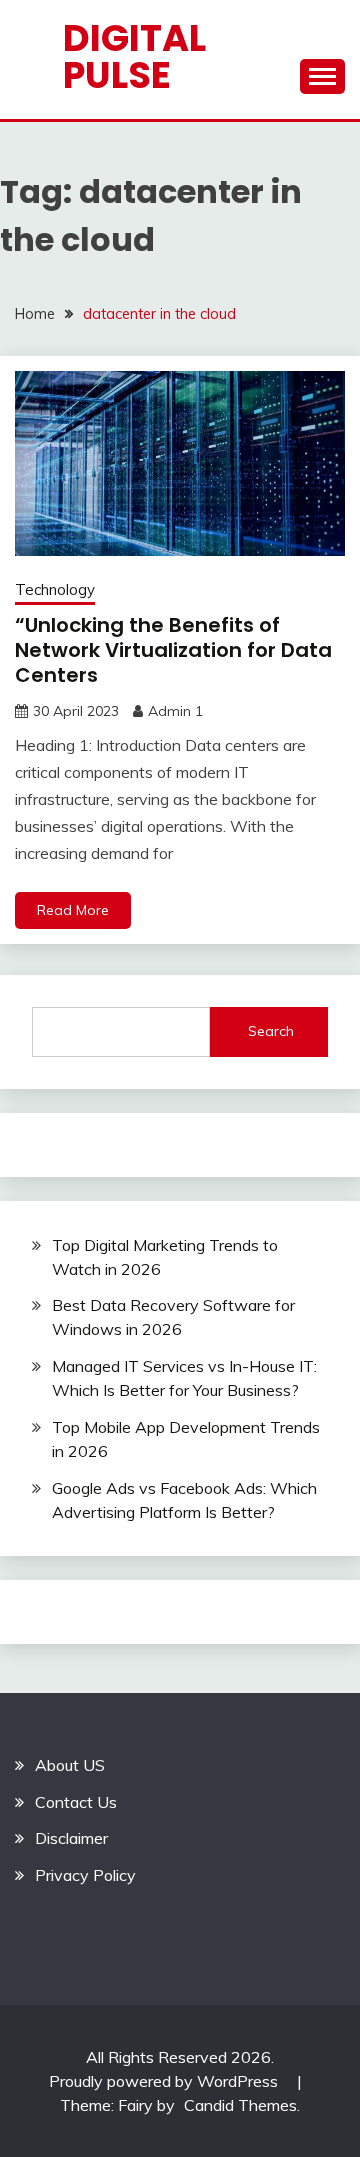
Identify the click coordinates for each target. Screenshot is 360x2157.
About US (70, 1765)
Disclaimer (71, 1838)
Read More (73, 910)
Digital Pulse (134, 56)
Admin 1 (175, 711)
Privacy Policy (85, 1875)
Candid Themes (240, 2105)
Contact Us (76, 1802)
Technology (55, 589)
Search (271, 1031)
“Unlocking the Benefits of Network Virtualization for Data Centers (173, 650)
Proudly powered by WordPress (165, 2081)
